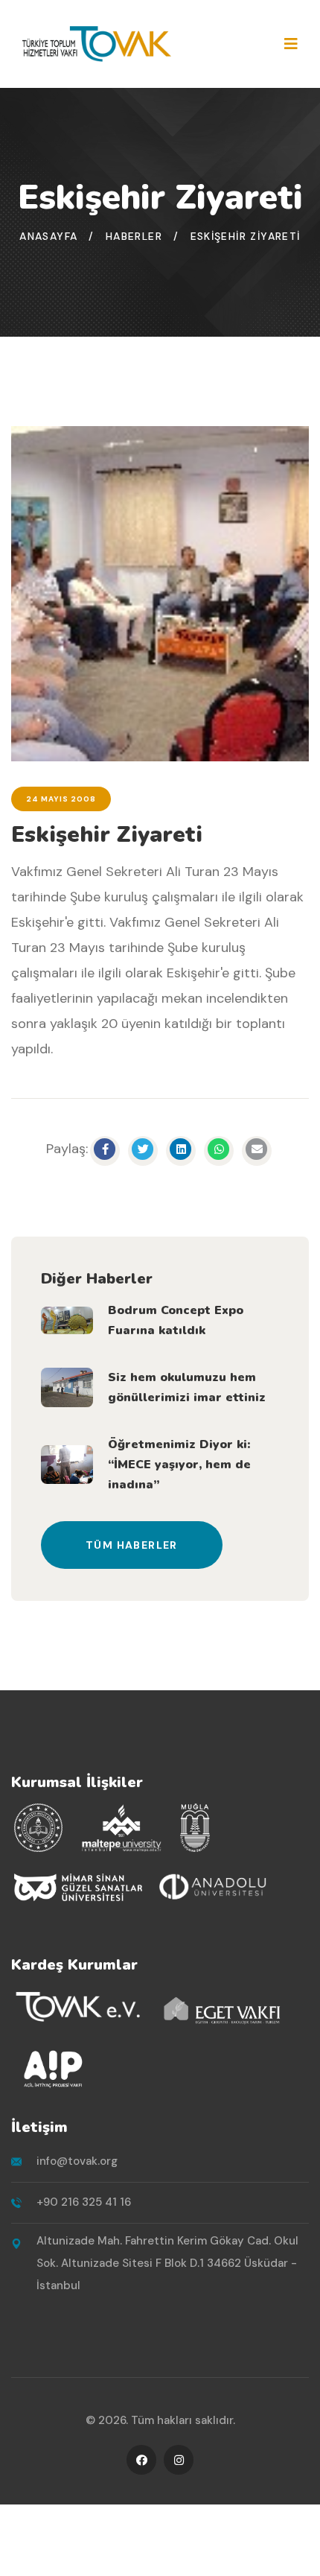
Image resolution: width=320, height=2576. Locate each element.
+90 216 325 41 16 (84, 2202)
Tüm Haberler (132, 1545)
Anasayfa (48, 236)
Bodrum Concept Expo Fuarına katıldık (176, 1320)
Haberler (134, 236)
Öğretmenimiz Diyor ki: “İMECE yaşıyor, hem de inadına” (179, 1465)
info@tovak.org (77, 2161)
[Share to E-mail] (257, 1151)
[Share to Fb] (105, 1151)
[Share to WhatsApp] (219, 1151)
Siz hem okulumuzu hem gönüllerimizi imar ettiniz (187, 1387)
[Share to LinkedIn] (181, 1151)
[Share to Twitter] (143, 1151)
